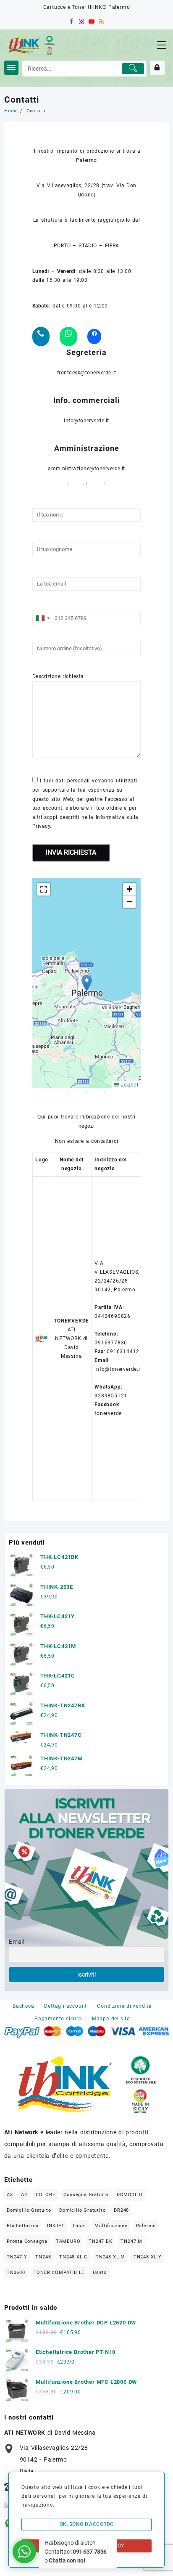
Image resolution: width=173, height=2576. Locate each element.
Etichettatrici (23, 2226)
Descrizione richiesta (58, 676)
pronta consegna (27, 2241)
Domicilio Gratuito (29, 2210)
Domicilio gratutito (82, 2210)
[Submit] (133, 69)
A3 (10, 2195)
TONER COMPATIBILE (59, 2273)
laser (80, 2226)
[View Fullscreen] (44, 889)
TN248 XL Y (148, 2257)
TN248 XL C (73, 2257)
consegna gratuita (86, 2195)
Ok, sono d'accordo (87, 2524)
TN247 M (131, 2241)
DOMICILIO (130, 2195)
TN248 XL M (110, 2257)
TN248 (43, 2257)
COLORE (46, 2195)
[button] (87, 983)
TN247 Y (17, 2257)
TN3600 (16, 2273)
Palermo (146, 2226)
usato (100, 2273)
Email (17, 1942)
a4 (24, 2195)
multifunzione (111, 2226)
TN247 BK (100, 2241)
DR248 (121, 2210)
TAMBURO (68, 2241)
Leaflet (129, 1084)
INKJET (56, 2226)
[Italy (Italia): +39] (42, 618)
